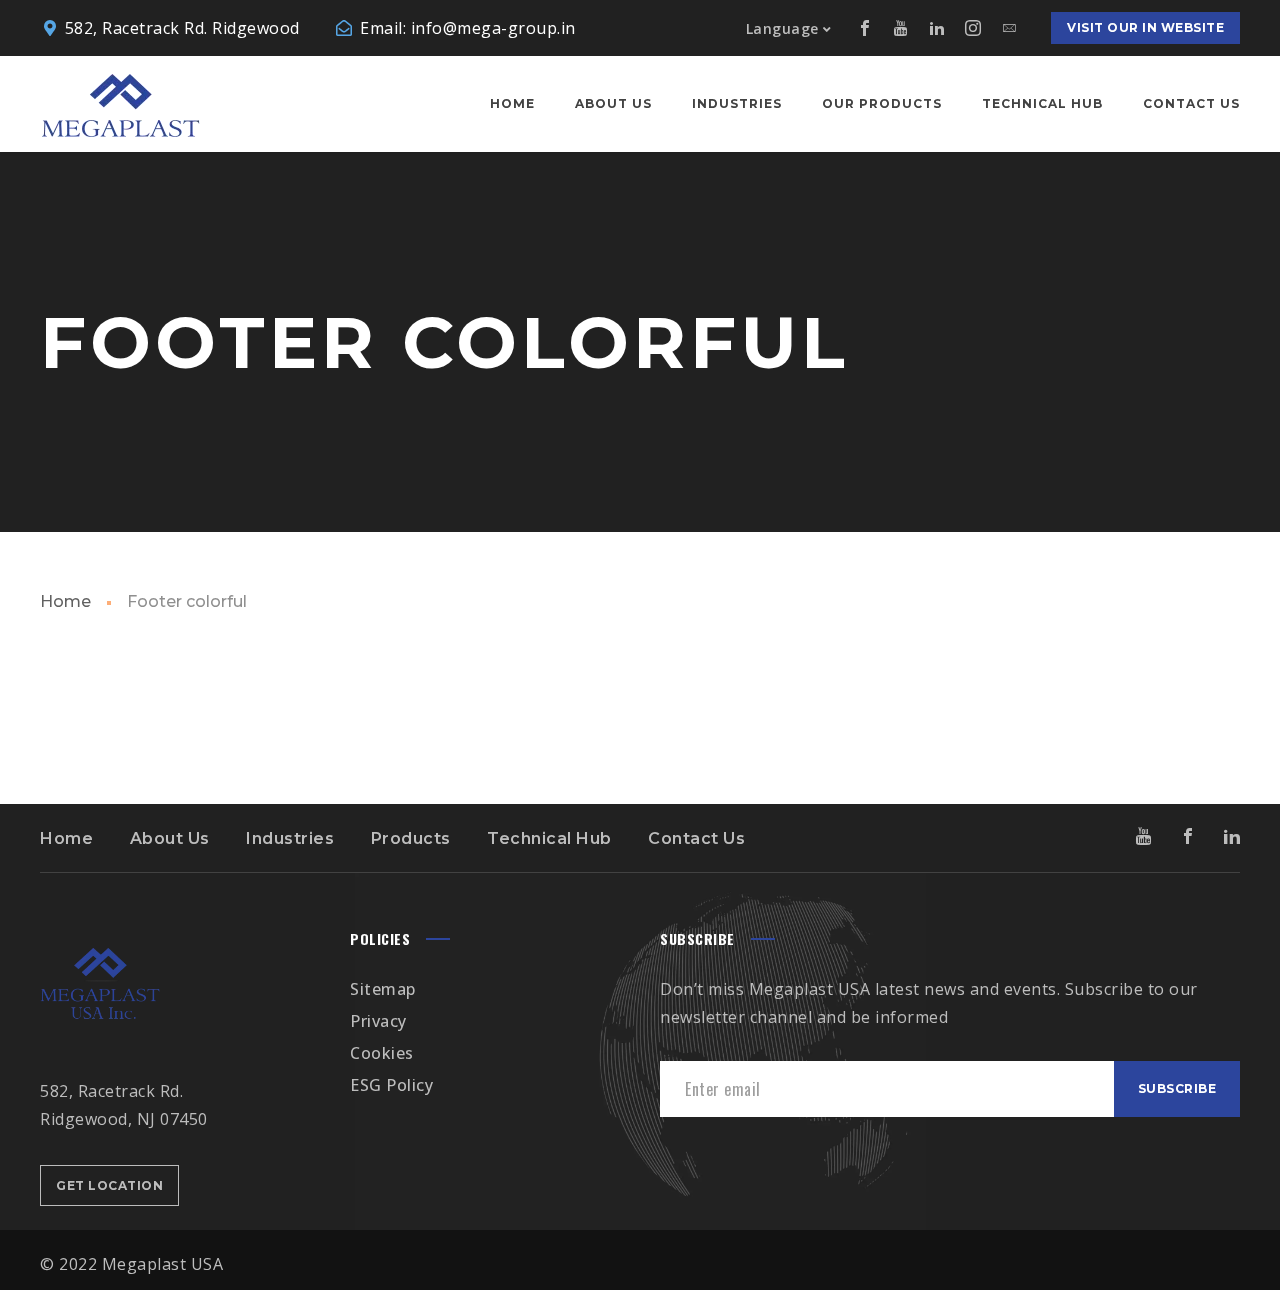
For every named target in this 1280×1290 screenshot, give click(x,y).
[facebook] (865, 28)
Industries (290, 838)
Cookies (382, 1053)
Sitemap (383, 989)
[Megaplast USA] (120, 104)
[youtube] (901, 28)
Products (411, 838)
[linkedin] (937, 28)
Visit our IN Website (1145, 27)
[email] (1009, 28)
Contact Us (696, 838)
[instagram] (973, 28)
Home (65, 601)
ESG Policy (391, 1085)
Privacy (378, 1021)
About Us (170, 838)
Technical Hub (549, 838)
